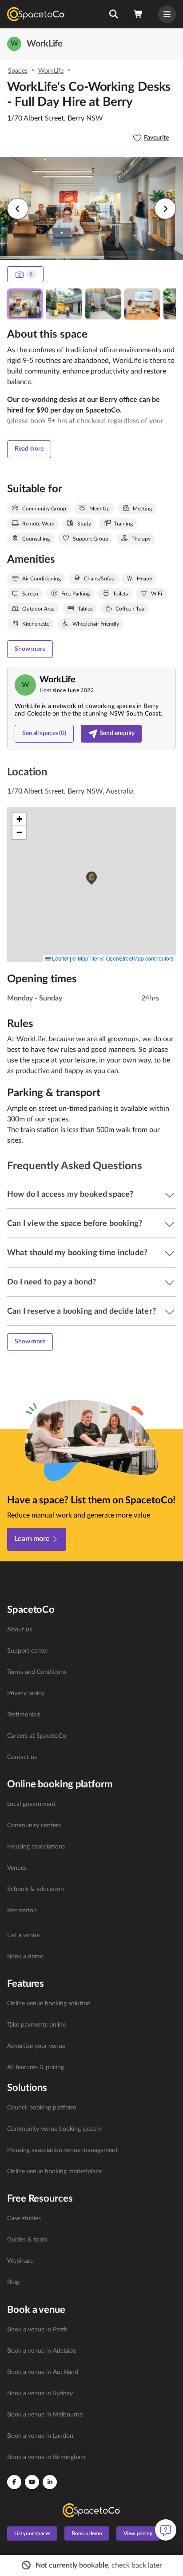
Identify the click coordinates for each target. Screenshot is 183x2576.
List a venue (23, 1935)
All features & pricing (36, 2067)
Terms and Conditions (37, 1672)
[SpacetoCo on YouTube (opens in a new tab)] (32, 2482)
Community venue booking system (54, 2129)
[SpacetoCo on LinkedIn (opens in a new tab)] (50, 2482)
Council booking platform (42, 2108)
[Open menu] (167, 14)
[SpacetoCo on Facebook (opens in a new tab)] (14, 2482)
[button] (113, 14)
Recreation (22, 1911)
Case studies (24, 2218)
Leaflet (60, 958)
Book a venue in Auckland (43, 2372)
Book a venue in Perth (37, 2330)
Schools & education (36, 1889)
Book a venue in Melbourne (45, 2415)
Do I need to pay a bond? (52, 1282)
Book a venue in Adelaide (42, 2351)
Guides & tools (27, 2240)
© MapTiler (86, 958)
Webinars (20, 2261)
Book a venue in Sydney (40, 2393)
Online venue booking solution (49, 2004)
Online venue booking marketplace (54, 2171)
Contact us (22, 1757)
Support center (28, 1651)
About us (20, 1630)
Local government (31, 1804)
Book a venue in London (40, 2436)
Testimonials (24, 1715)
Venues (17, 1868)
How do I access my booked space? (70, 1195)
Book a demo (25, 1957)
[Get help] (166, 2530)
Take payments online (36, 2025)
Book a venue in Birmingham (46, 2457)
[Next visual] (165, 209)
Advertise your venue (36, 2046)
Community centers (34, 1825)
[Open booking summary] (139, 14)
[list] (91, 1693)
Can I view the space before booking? (75, 1224)
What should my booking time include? (77, 1253)
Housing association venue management (62, 2150)
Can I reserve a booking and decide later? (82, 1311)
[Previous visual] (18, 209)
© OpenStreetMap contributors (137, 958)
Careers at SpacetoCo (37, 1736)
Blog (13, 2282)
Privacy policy (26, 1693)
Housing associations (36, 1847)
